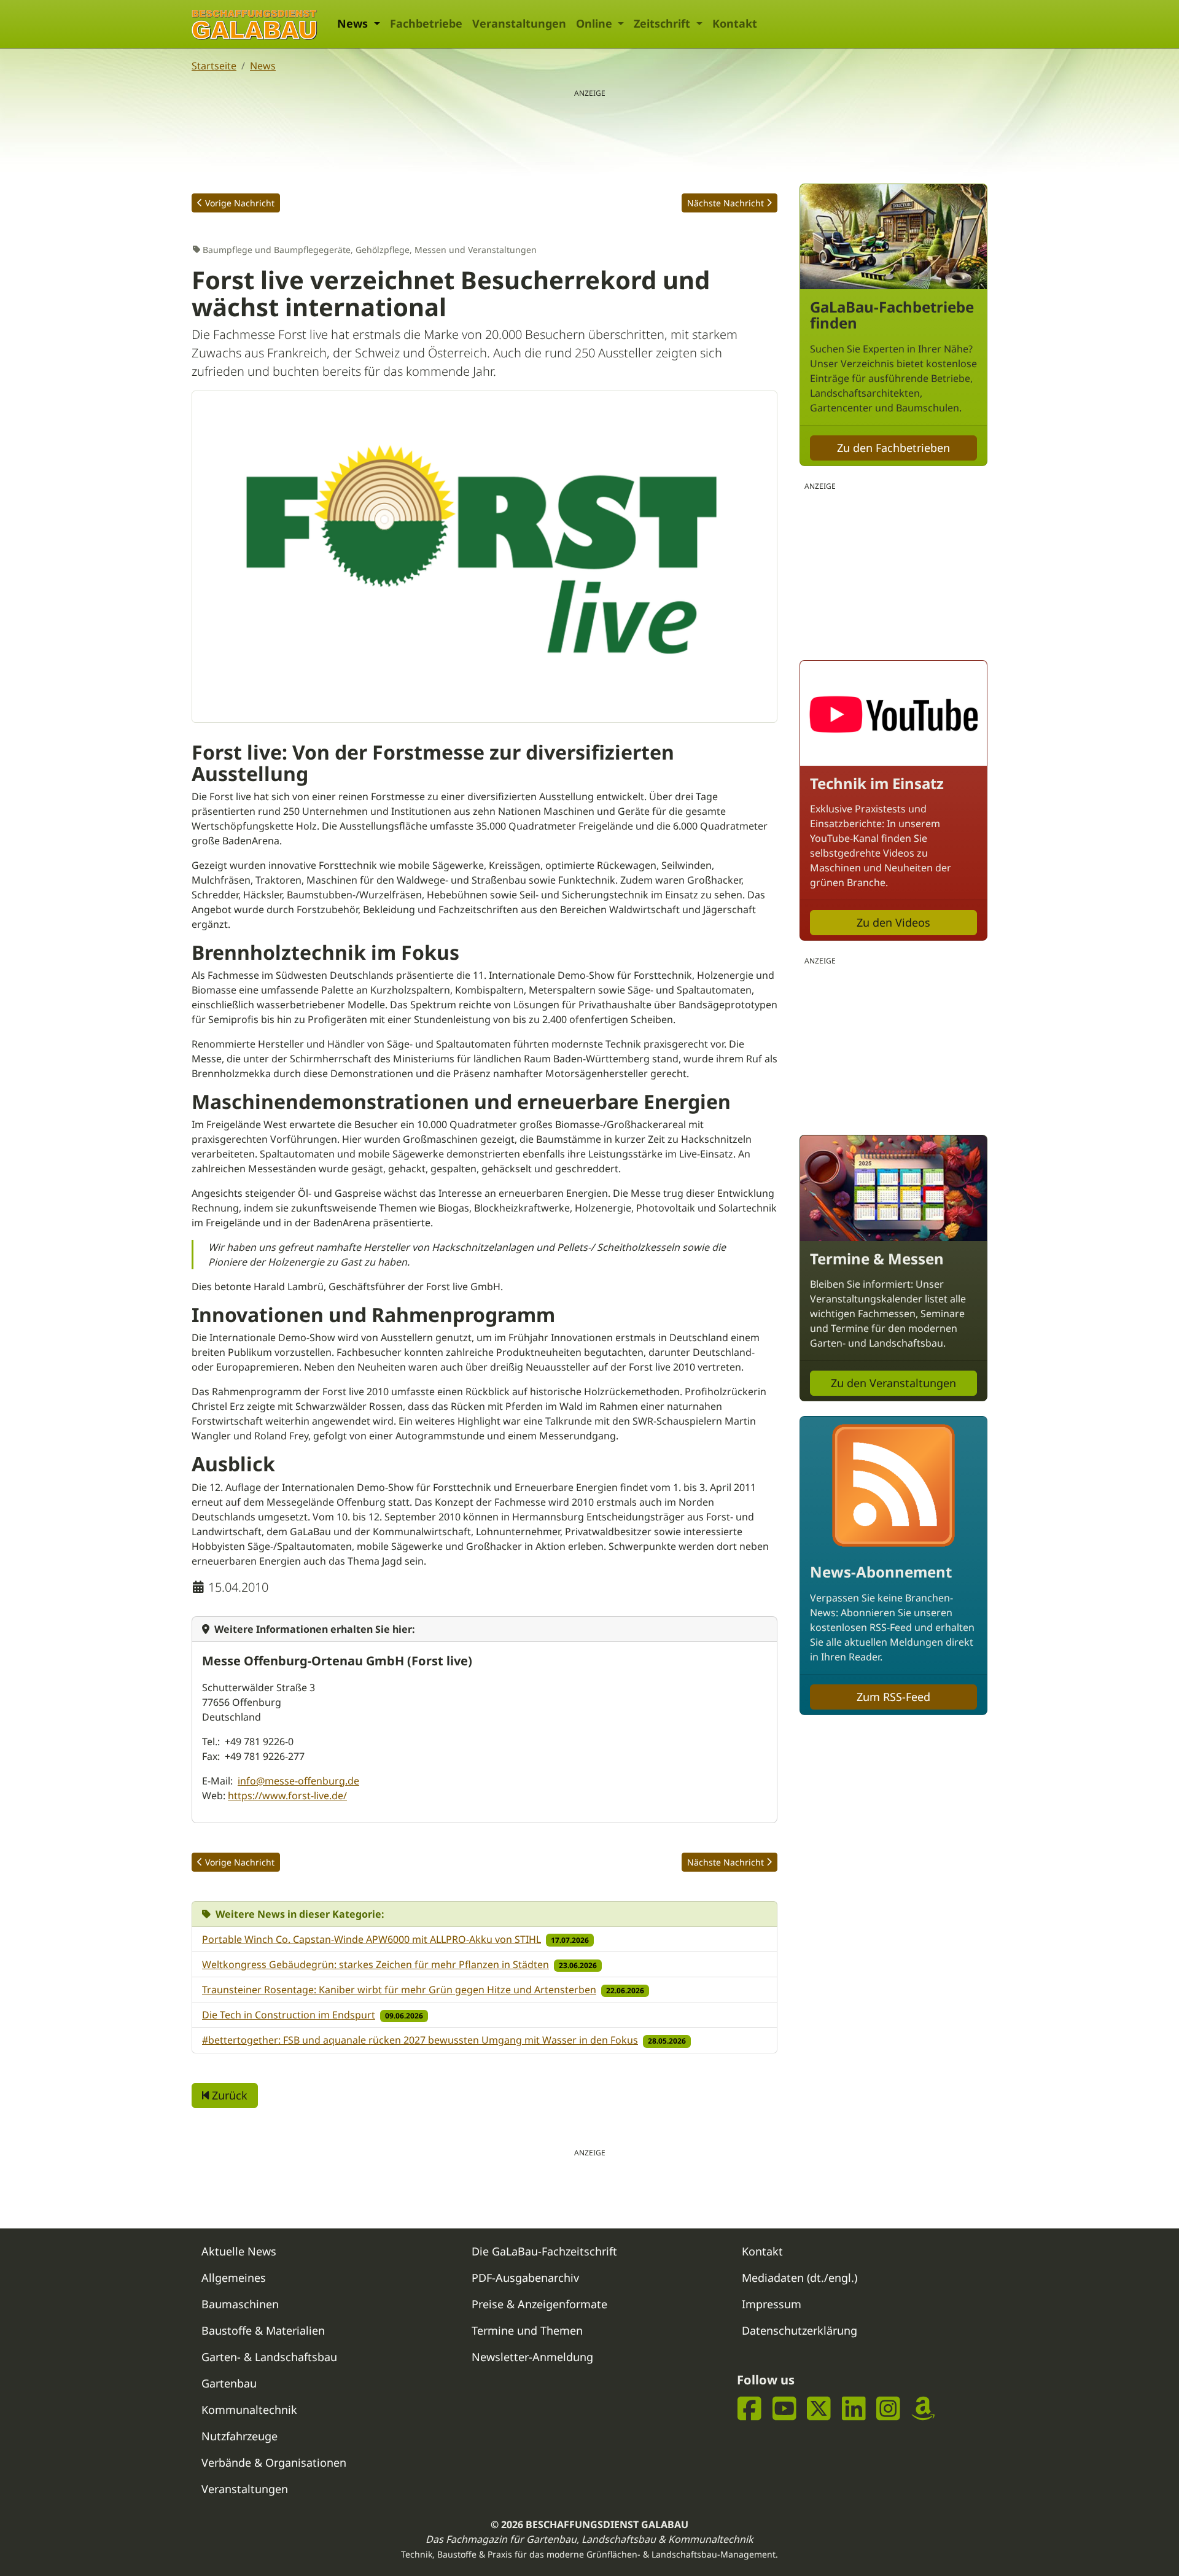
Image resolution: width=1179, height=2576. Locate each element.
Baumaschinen (240, 2304)
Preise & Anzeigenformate (539, 2304)
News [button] (354, 23)
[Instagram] (888, 2409)
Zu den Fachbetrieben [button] (893, 448)
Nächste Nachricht (726, 203)
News (263, 66)
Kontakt (735, 23)
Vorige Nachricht (240, 203)
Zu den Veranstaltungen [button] (893, 1383)
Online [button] (596, 23)
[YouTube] (784, 2409)
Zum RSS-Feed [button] (893, 1697)
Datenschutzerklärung (800, 2330)
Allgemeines (234, 2278)
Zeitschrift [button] (663, 23)
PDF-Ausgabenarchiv (525, 2278)
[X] (819, 2409)
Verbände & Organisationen (274, 2462)
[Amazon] (923, 2409)
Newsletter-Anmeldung (532, 2357)
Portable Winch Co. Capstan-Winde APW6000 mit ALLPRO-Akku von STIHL (372, 1939)
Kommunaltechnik (249, 2410)
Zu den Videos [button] (893, 922)
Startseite (214, 66)
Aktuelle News (239, 2251)
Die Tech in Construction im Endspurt (289, 2015)
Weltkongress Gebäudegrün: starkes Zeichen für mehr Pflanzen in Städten (375, 1964)
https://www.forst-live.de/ (287, 1796)
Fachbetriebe (426, 23)
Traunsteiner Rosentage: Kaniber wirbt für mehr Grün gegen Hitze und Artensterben (399, 1990)
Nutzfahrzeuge (239, 2436)
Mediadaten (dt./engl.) (800, 2278)
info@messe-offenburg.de (298, 1781)
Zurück (228, 2095)
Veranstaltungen (519, 23)
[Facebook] (749, 2409)
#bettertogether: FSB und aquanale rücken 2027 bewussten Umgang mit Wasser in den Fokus (420, 2040)
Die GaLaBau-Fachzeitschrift (544, 2251)
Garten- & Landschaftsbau (269, 2357)
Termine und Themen (527, 2330)
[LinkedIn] (854, 2409)
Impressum (772, 2304)
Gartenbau (229, 2383)
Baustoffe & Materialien (263, 2330)
